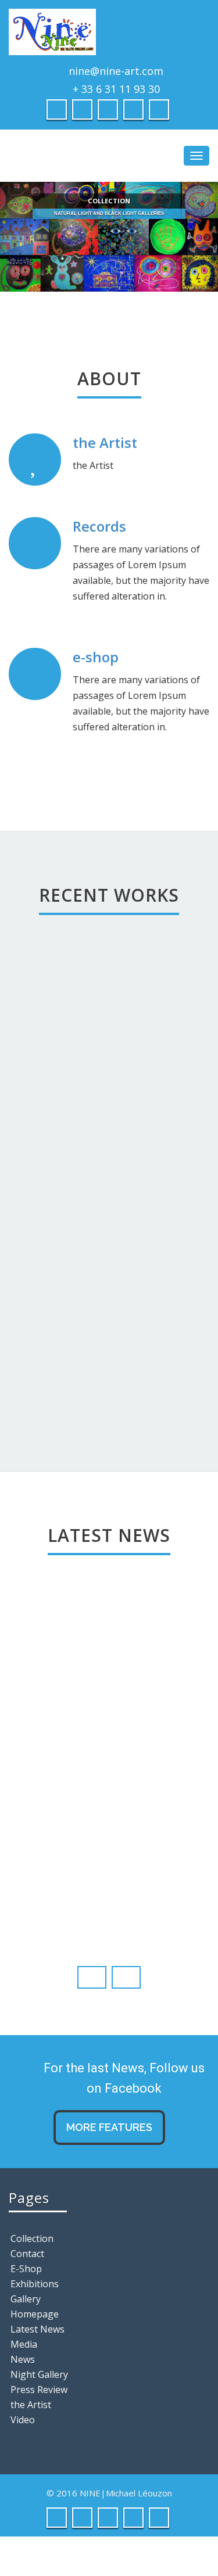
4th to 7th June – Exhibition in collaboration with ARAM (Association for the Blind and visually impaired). (106, 1790)
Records (99, 526)
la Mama (51, 1208)
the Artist (105, 442)
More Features (109, 2127)
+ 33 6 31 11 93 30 (116, 89)
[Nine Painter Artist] (109, 32)
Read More (81, 1816)
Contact (27, 2254)
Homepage (35, 2314)
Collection (32, 2238)
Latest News (37, 2329)
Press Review (39, 2390)
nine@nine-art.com (116, 71)
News (23, 2359)
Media (24, 2344)
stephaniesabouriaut (88, 1838)
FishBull (87, 1287)
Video (23, 2420)
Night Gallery (39, 2374)
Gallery (26, 2299)
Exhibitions (35, 2284)
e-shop (96, 657)
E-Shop (26, 2269)
